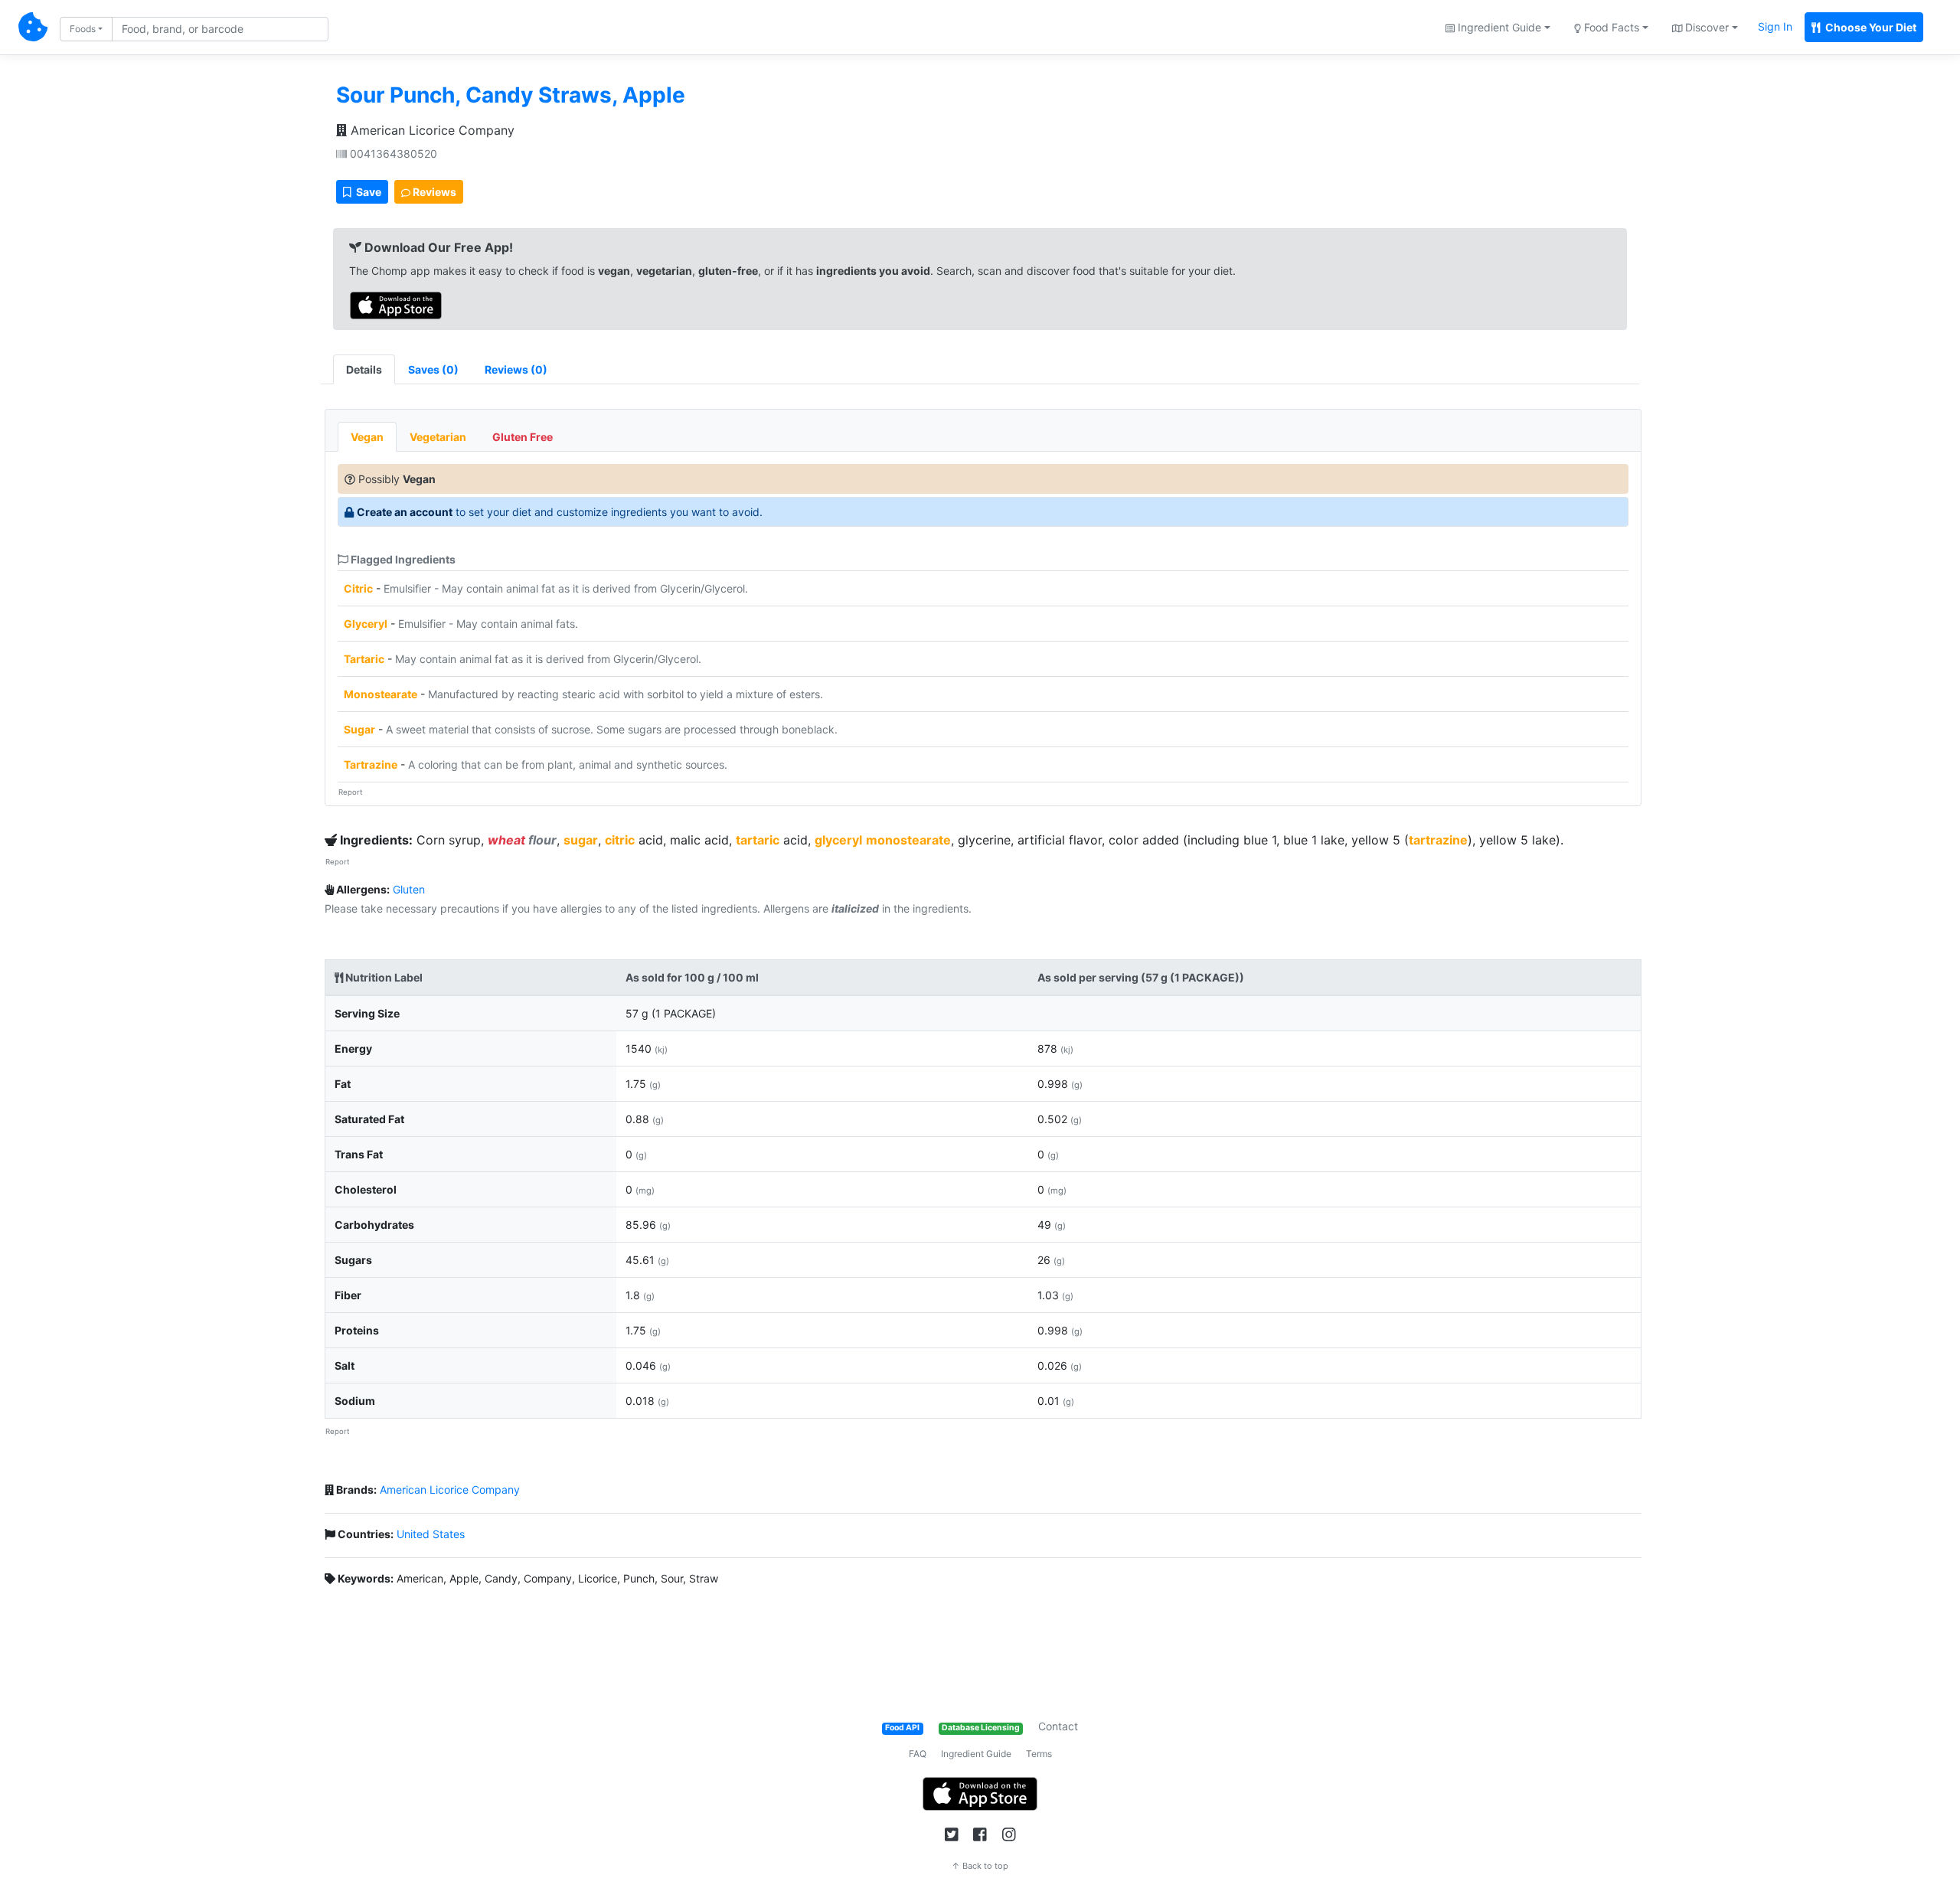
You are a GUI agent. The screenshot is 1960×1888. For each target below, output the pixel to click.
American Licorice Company (431, 130)
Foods (83, 29)
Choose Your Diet (1870, 27)
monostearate (908, 840)
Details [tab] (364, 369)
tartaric (758, 840)
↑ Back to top (980, 1866)
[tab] (433, 369)
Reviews (433, 192)
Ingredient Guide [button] (1498, 27)
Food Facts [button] (1610, 27)
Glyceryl (366, 624)
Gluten (409, 889)
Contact (1058, 1726)
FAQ (918, 1754)
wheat (506, 840)
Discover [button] (1705, 27)
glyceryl (838, 840)
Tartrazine (371, 764)
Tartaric (364, 659)
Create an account (405, 512)
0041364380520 (392, 154)
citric (620, 840)
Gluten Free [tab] (523, 437)
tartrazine (1438, 840)
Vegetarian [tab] (438, 437)
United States (431, 1534)
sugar (581, 840)
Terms (1039, 1754)
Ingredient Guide (976, 1754)
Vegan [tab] (367, 437)
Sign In (1775, 26)
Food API (902, 1728)
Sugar (359, 729)
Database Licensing (981, 1728)
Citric (358, 588)
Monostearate (381, 694)
